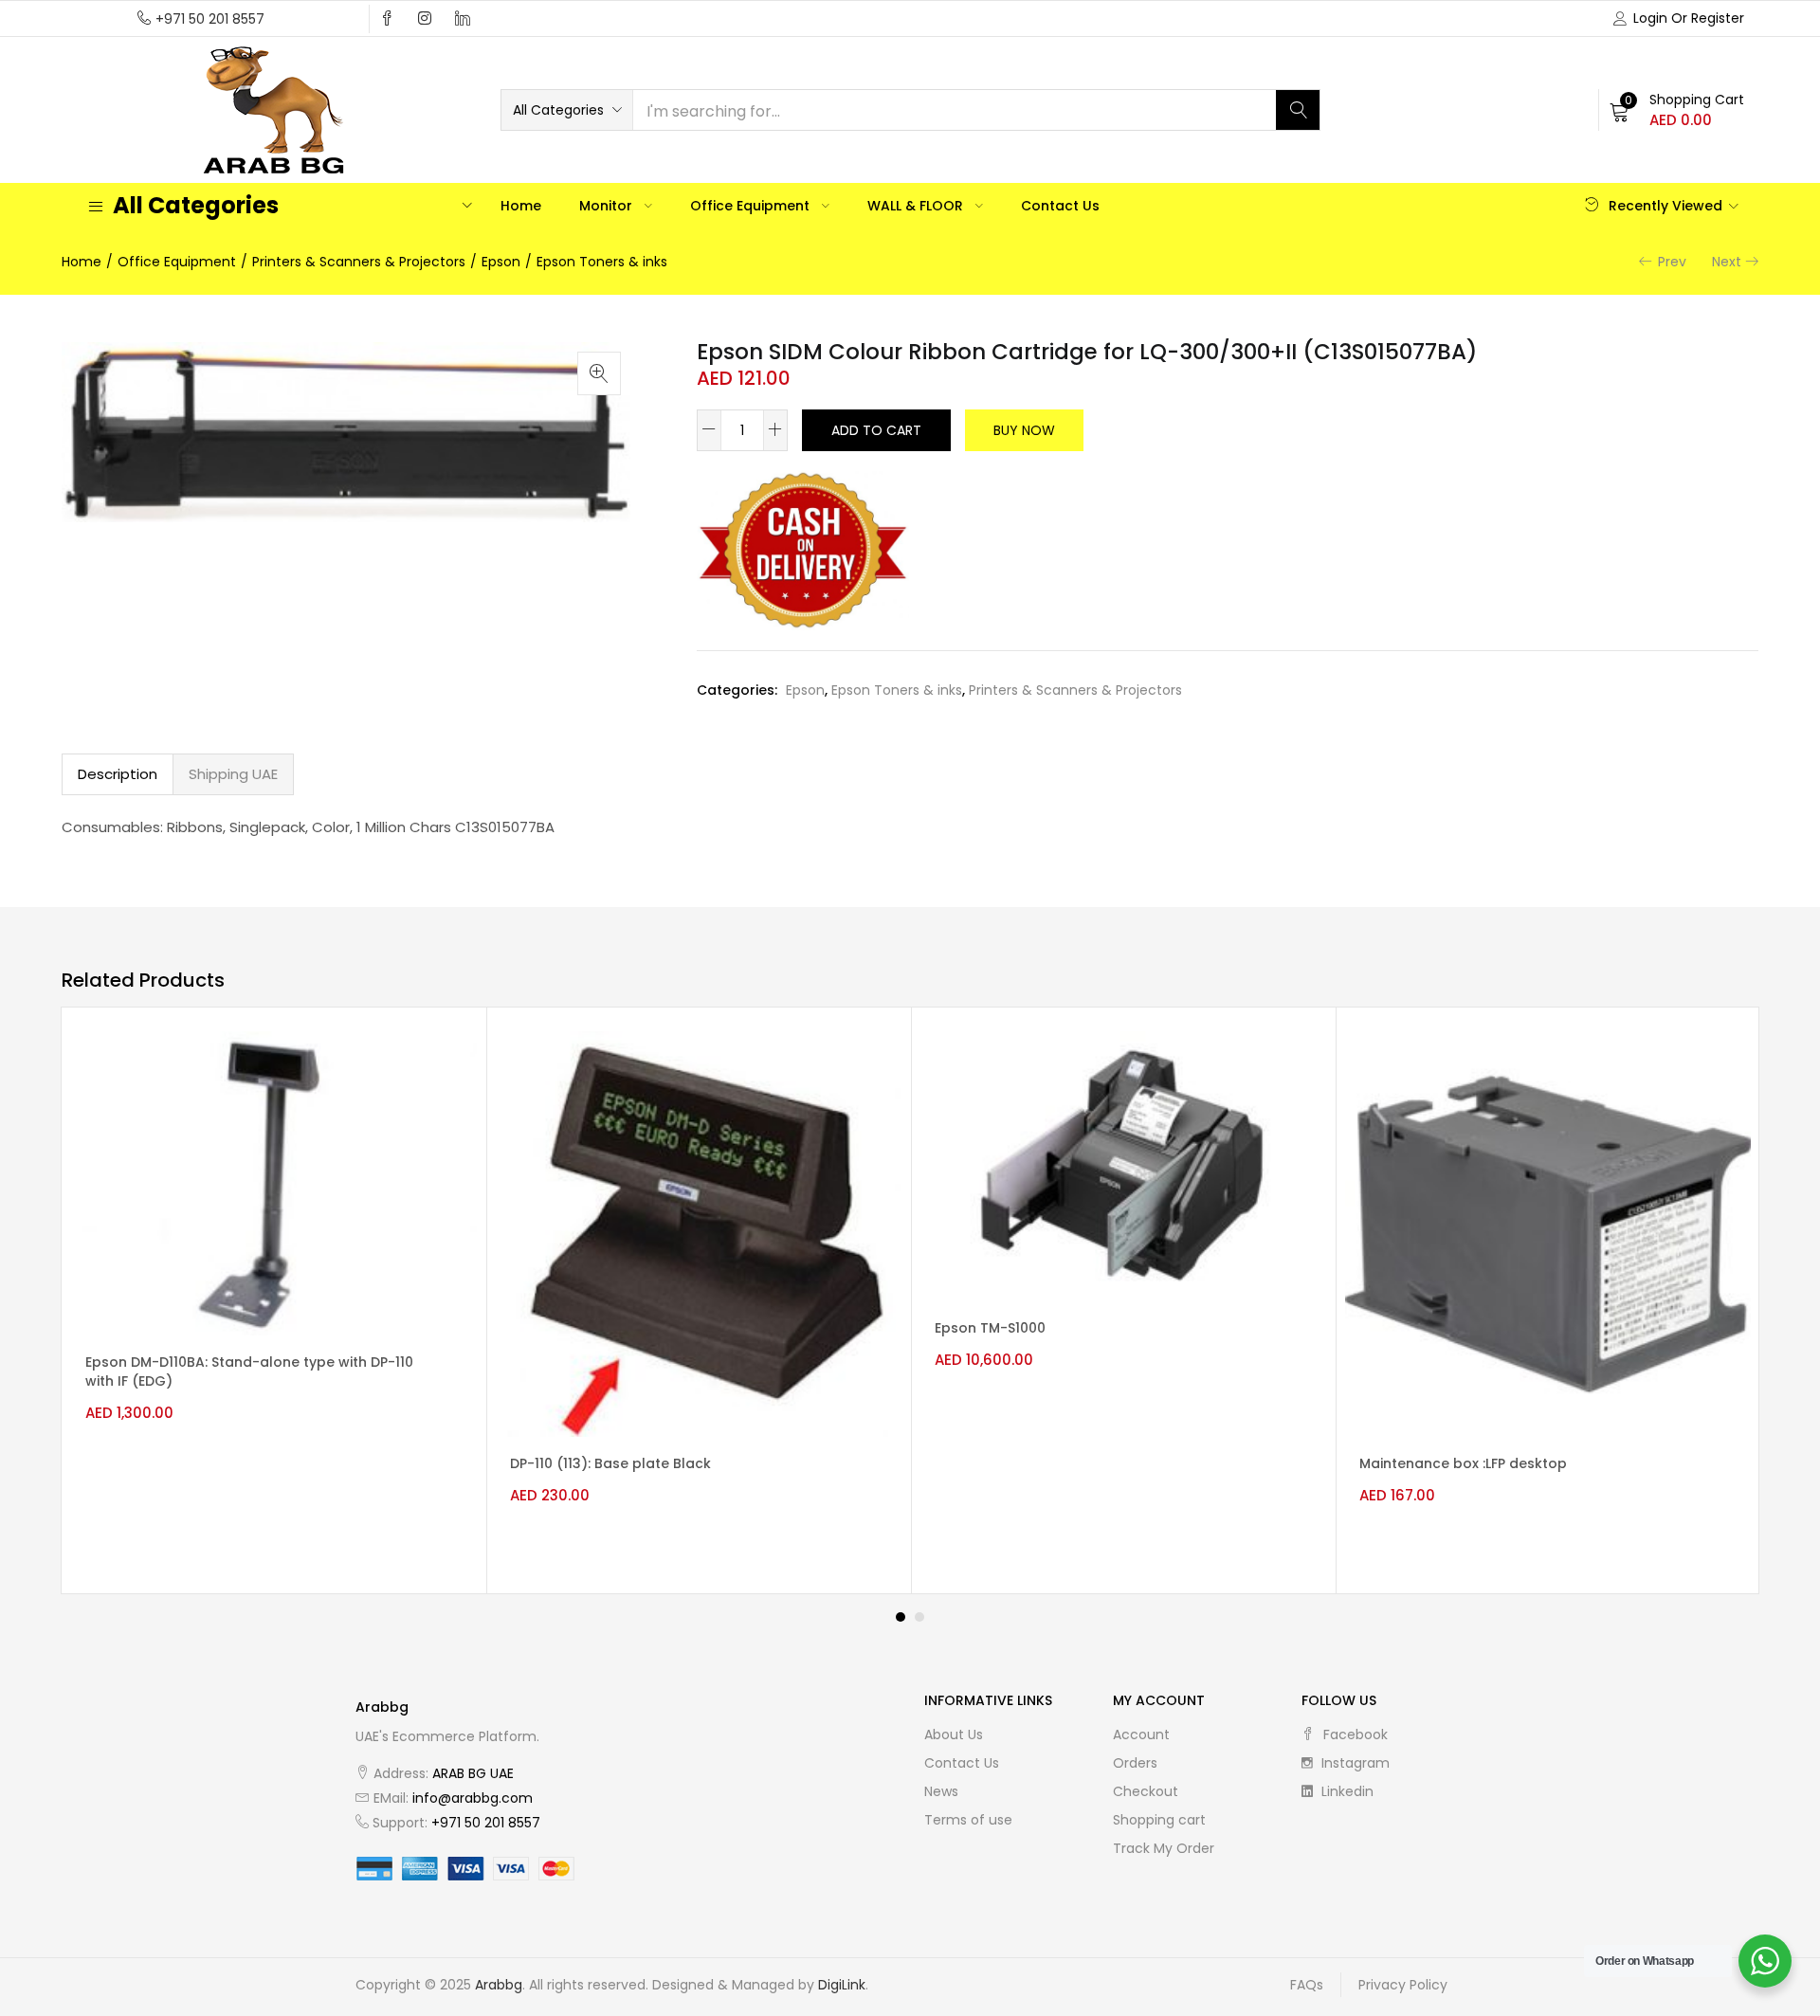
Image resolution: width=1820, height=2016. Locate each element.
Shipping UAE (233, 774)
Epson (501, 262)
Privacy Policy (1403, 1985)
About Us (954, 1734)
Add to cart (876, 430)
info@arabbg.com (473, 1798)
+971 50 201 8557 (210, 19)
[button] (567, 110)
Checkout (1146, 1791)
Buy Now (1024, 430)
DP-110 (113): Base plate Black (610, 1463)
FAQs (1307, 1985)
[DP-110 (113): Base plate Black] (699, 1233)
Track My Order (1164, 1848)
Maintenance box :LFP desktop (1463, 1463)
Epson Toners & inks (602, 262)
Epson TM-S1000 (990, 1328)
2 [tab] (919, 1617)
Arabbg (499, 1985)
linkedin (1346, 1791)
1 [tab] (901, 1617)
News (941, 1791)
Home (521, 206)
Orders (1135, 1763)
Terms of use (968, 1820)
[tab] (118, 774)
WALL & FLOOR (917, 206)
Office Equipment (752, 206)
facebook (1354, 1734)
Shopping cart (1159, 1820)
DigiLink (842, 1985)
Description (118, 774)
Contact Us (1060, 206)
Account (1141, 1734)
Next (1727, 262)
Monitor (608, 206)
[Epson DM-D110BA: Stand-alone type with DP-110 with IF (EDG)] (274, 1183)
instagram (1354, 1763)
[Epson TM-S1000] (1123, 1166)
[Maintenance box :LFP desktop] (1548, 1233)
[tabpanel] (274, 1300)
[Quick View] (446, 1062)
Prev (1672, 262)
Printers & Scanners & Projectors (359, 262)
